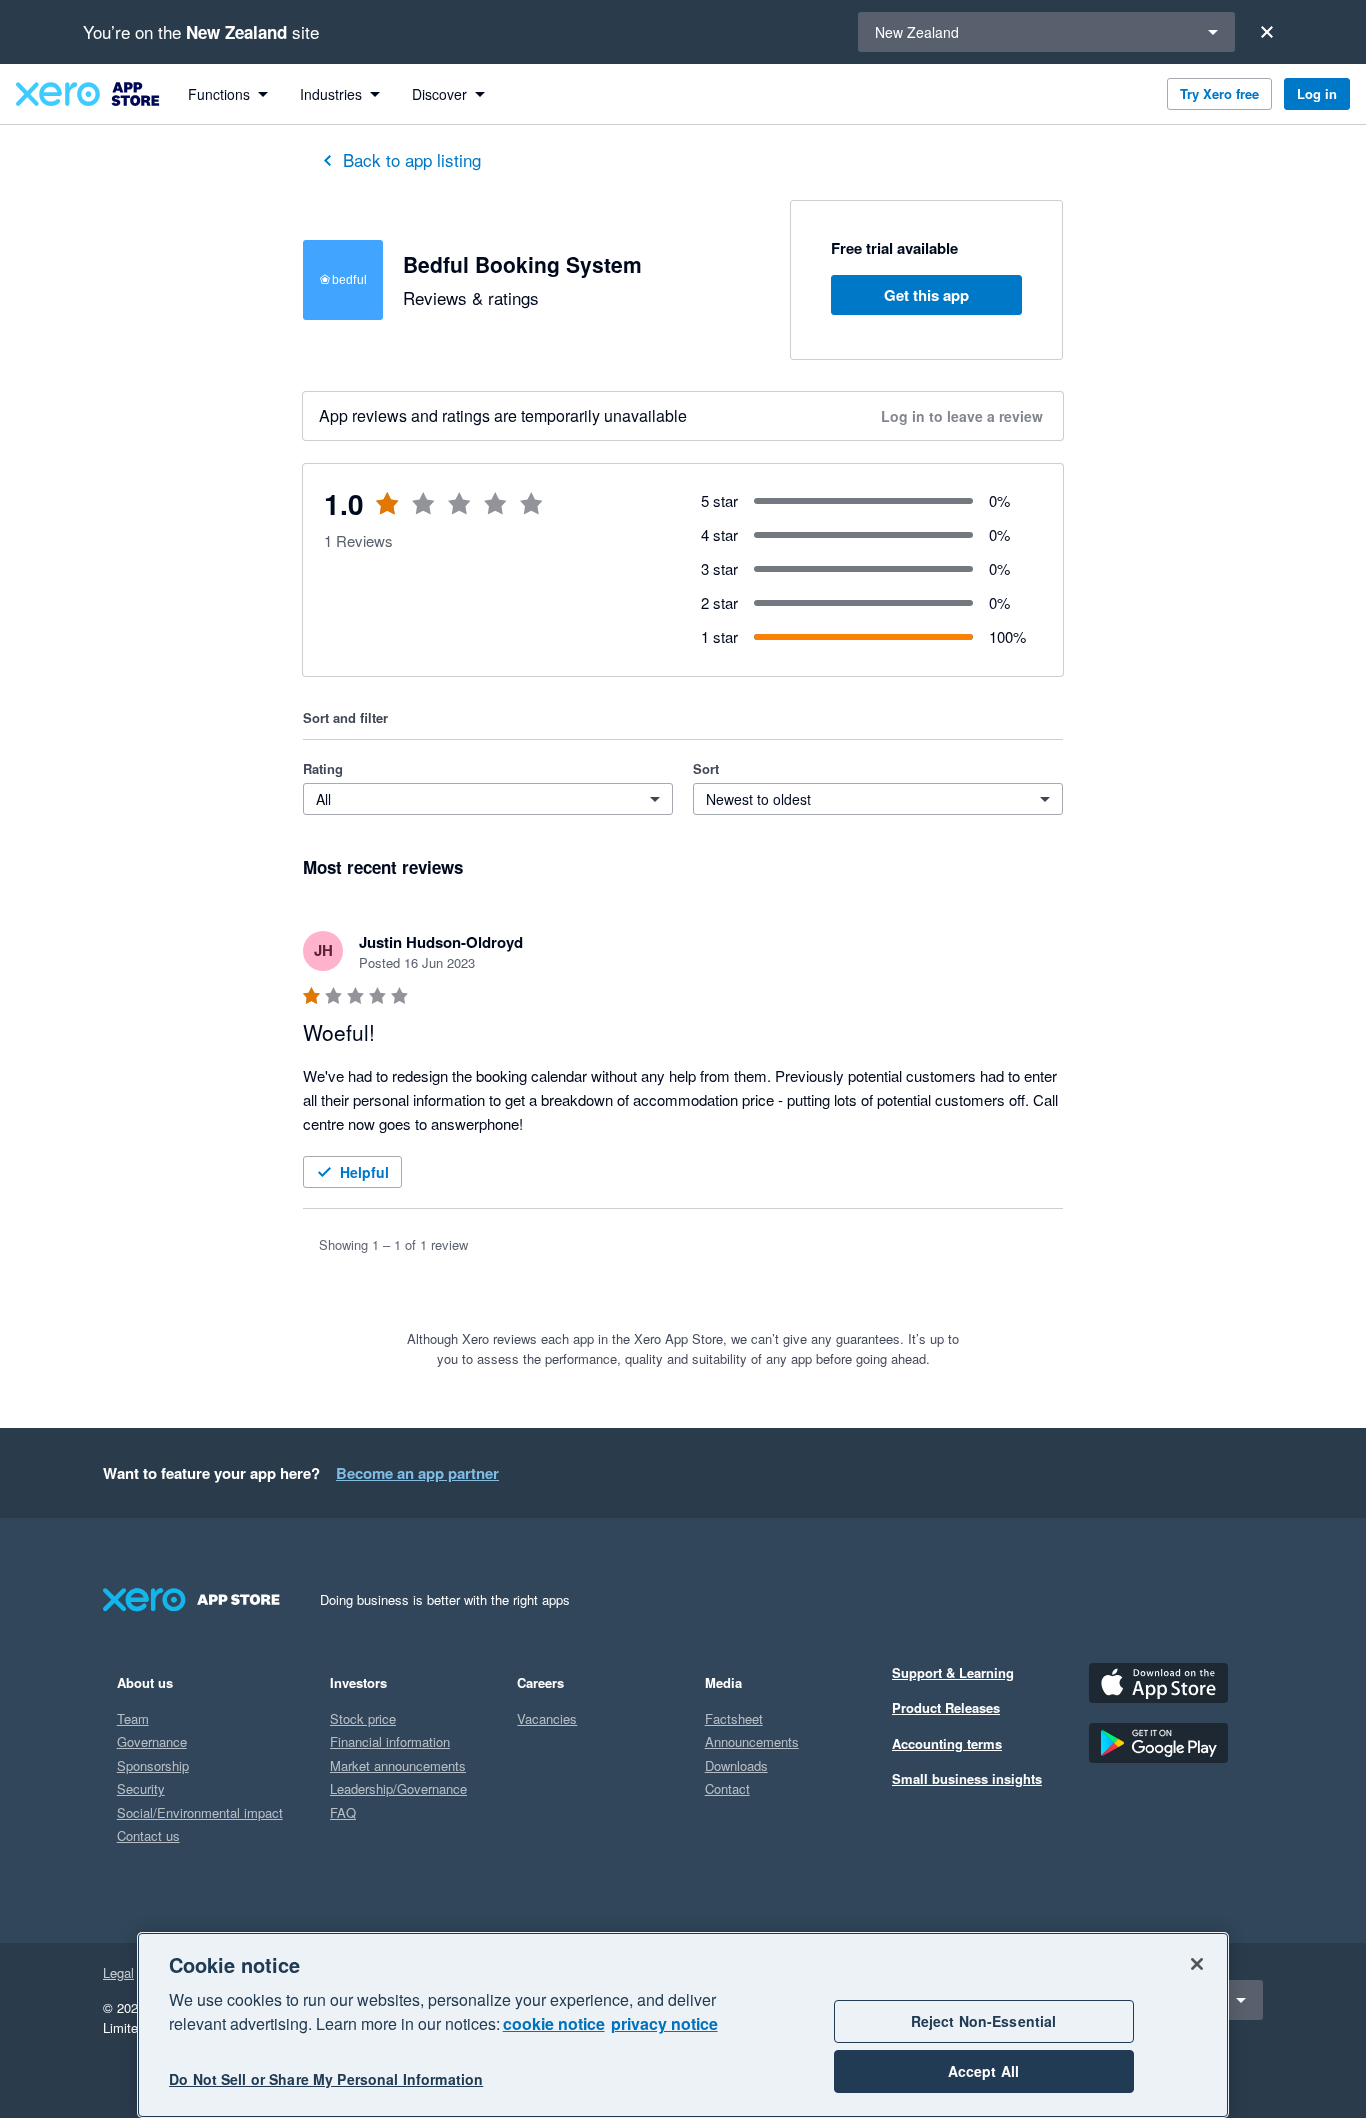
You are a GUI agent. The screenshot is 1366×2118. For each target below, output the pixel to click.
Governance (152, 1741)
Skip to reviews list (422, 515)
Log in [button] (1317, 93)
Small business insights (967, 1778)
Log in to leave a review (962, 416)
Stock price (363, 1718)
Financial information (390, 1741)
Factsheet (734, 1718)
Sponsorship (153, 1765)
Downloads (736, 1765)
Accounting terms (947, 1743)
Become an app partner (417, 1473)
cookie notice (554, 2023)
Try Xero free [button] (1219, 93)
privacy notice (664, 2023)
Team (133, 1718)
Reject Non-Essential (984, 2021)
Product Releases (946, 1707)
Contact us (148, 1835)
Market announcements (398, 1765)
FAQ (343, 1812)
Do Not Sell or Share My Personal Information (326, 2080)
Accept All (983, 2072)
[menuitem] (228, 94)
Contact (727, 1788)
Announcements (752, 1741)
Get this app (926, 295)
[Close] (1267, 32)
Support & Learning (953, 1672)
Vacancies (547, 1718)
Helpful (364, 1172)
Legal (118, 1972)
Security (141, 1788)
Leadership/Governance (398, 1788)
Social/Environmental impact (200, 1812)
